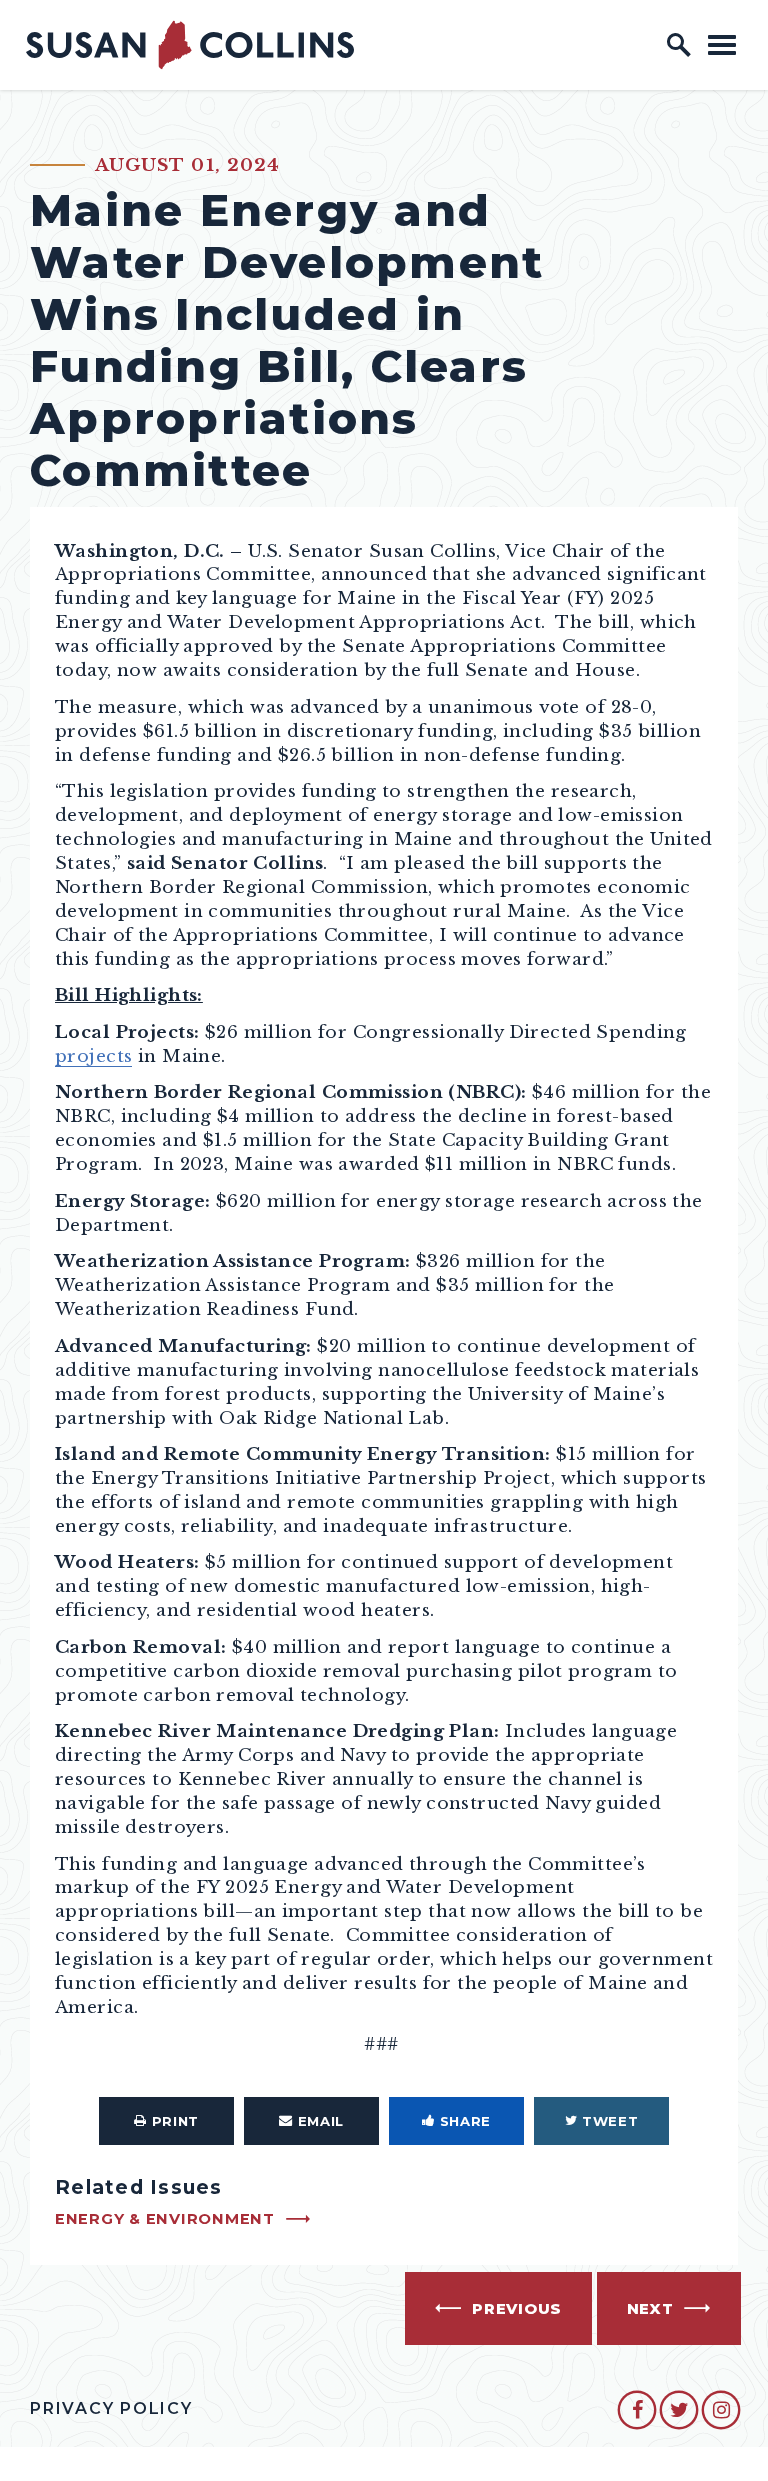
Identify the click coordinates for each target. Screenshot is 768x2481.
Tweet (610, 2121)
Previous (517, 2309)
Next (650, 2309)
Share (465, 2121)
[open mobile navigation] (722, 44)
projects (93, 1056)
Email (321, 2121)
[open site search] (679, 45)
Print (175, 2121)
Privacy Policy (111, 2408)
